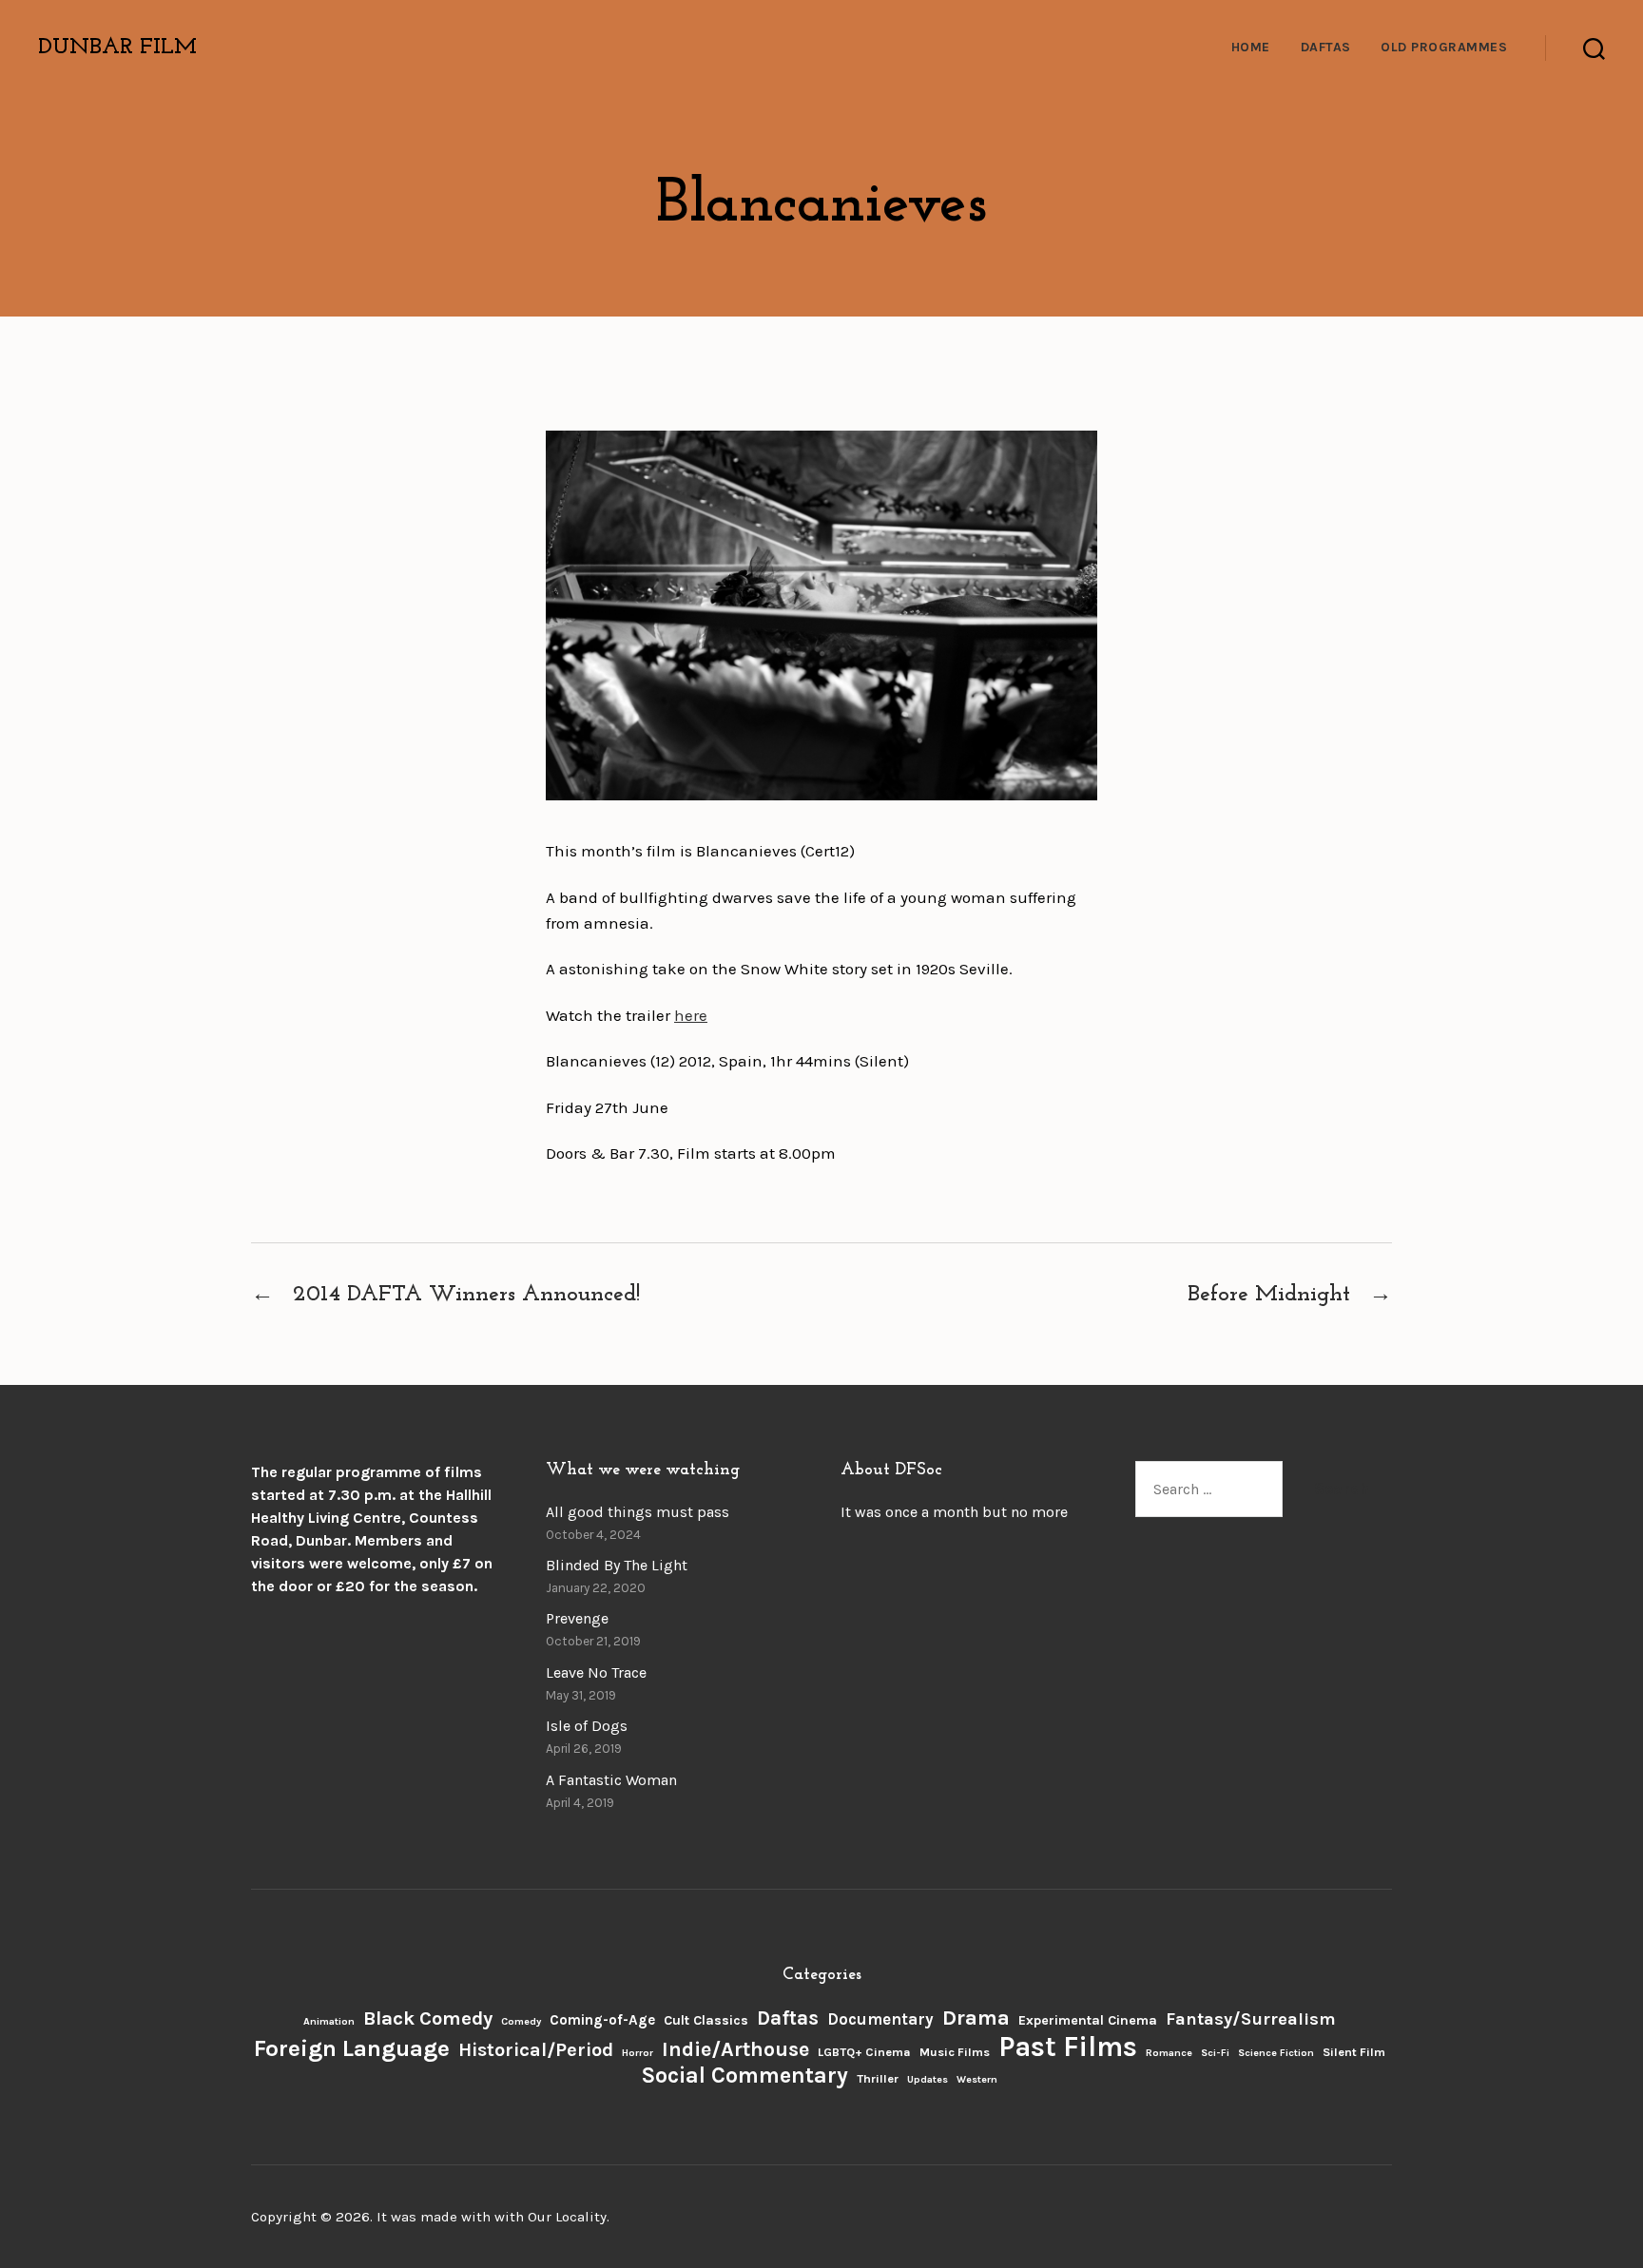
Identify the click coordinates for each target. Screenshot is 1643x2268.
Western (977, 2079)
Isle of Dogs (587, 1726)
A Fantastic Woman (611, 1780)
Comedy (521, 2021)
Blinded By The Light (617, 1565)
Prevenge (577, 1618)
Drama (976, 2018)
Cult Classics (706, 2020)
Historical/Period (536, 2050)
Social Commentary (744, 2076)
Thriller (878, 2078)
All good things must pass (638, 1512)
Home (1251, 48)
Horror (638, 2053)
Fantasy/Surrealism (1251, 2019)
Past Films (1068, 2047)
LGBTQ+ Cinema (864, 2052)
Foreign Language (352, 2048)
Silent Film (1354, 2052)
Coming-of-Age (602, 2020)
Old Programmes (1444, 48)
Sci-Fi (1215, 2053)
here (691, 1015)
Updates (928, 2079)
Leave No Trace (596, 1672)
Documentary (880, 2019)
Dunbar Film (117, 48)
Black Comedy (428, 2018)
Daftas (1326, 48)
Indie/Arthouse (735, 2049)
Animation (329, 2021)
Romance (1169, 2053)
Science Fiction (1276, 2053)
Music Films (955, 2052)
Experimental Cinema (1088, 2020)
